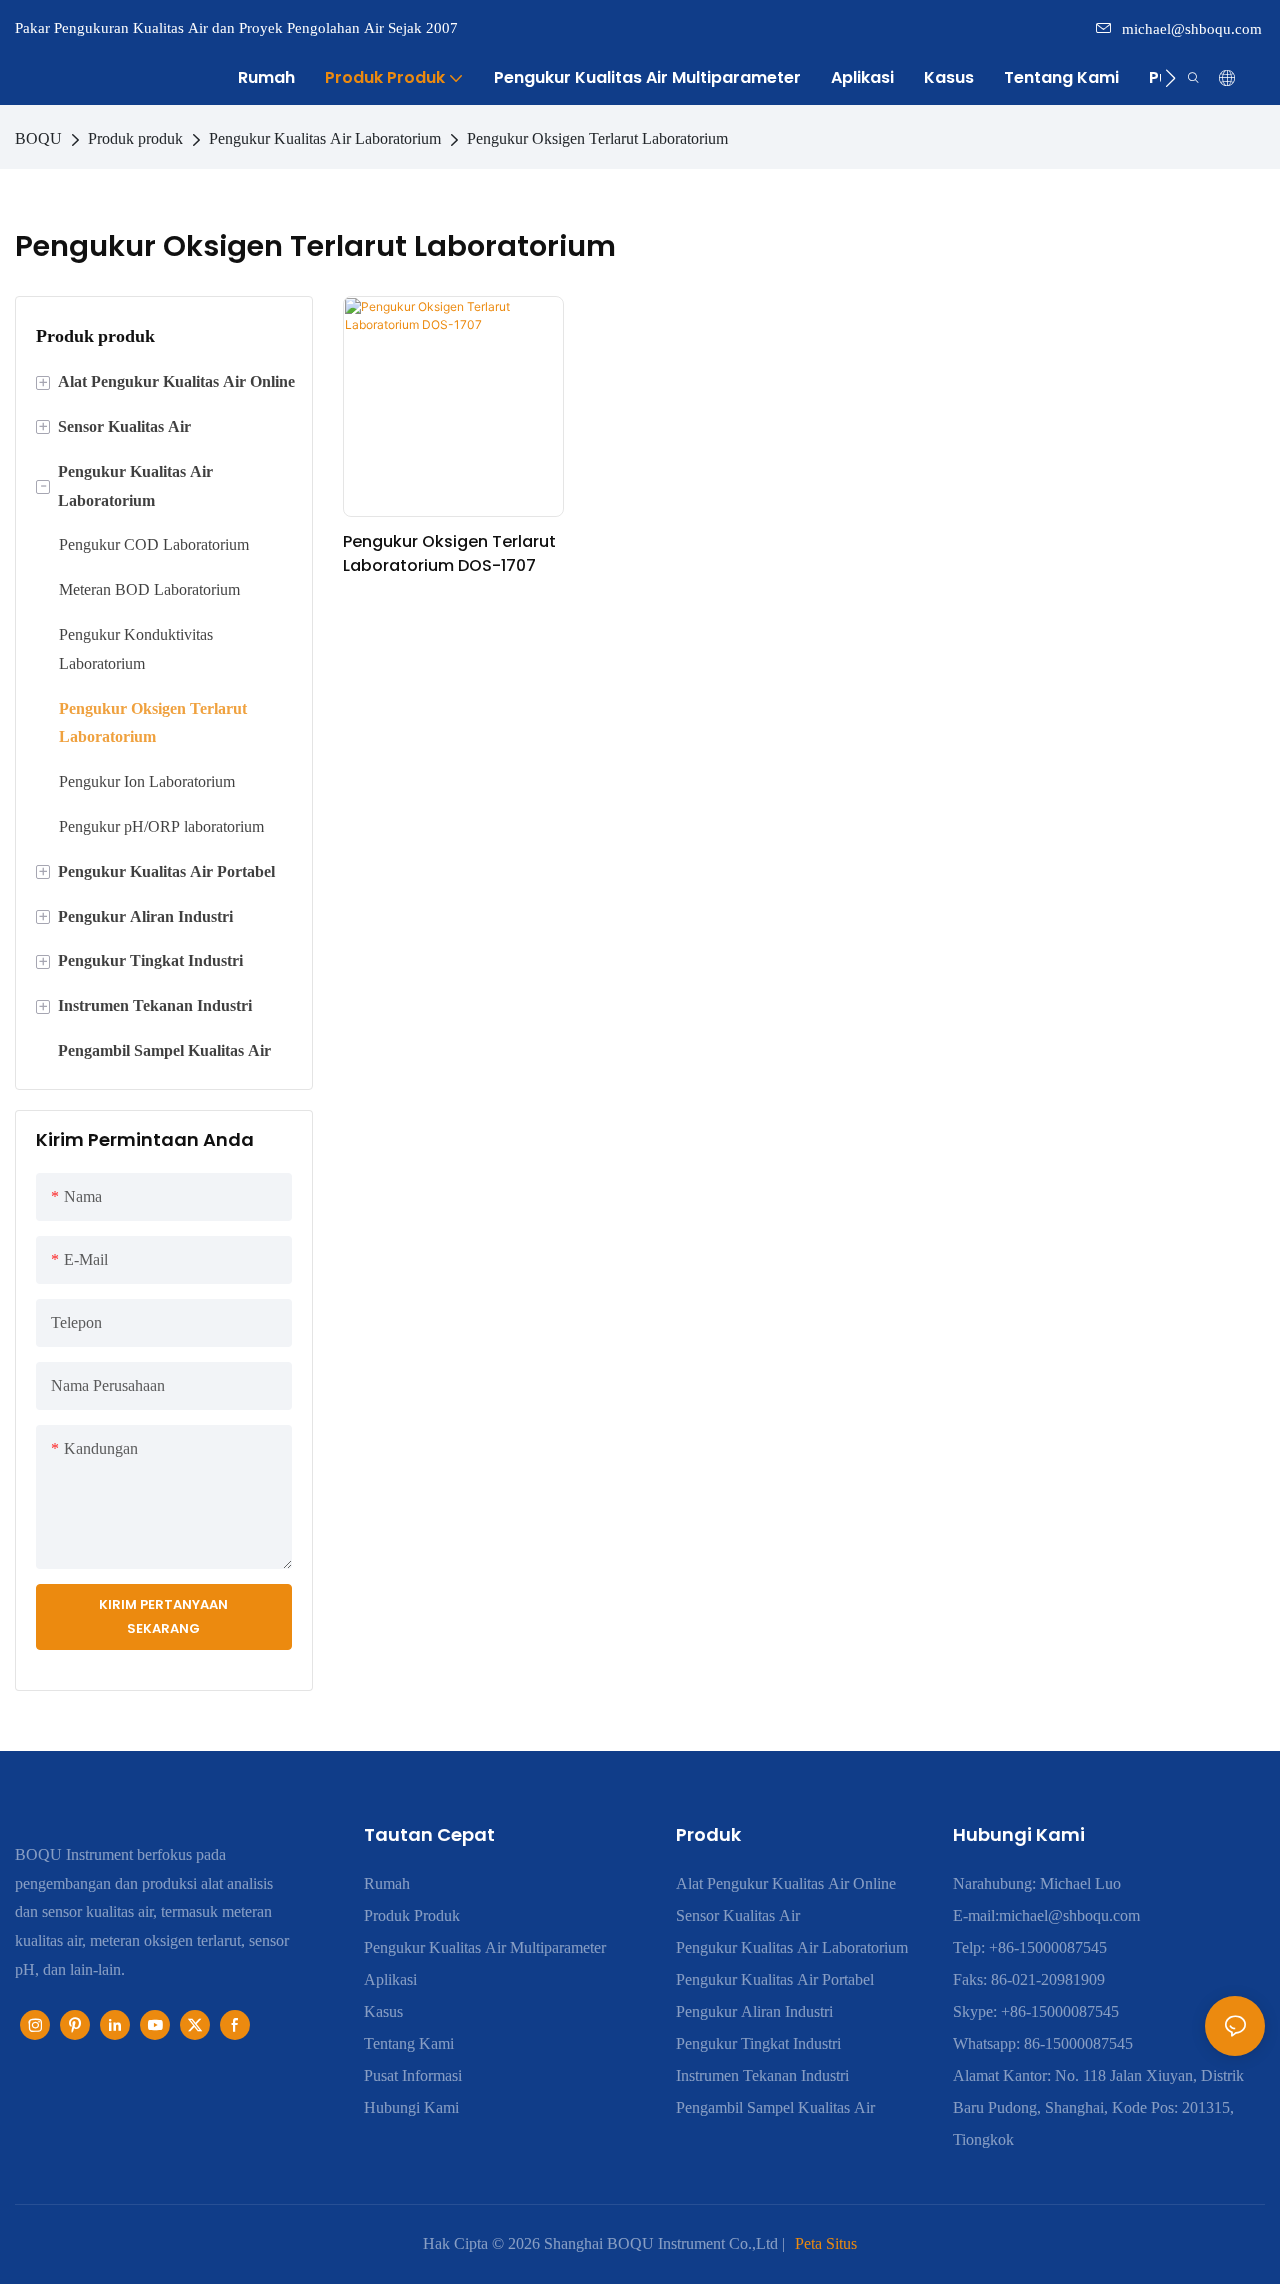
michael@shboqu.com (1192, 29)
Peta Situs (826, 2243)
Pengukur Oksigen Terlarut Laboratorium (597, 138)
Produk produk (135, 138)
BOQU (38, 138)
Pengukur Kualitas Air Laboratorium (325, 138)
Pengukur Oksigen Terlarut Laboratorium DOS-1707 (449, 553)
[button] (1170, 78)
